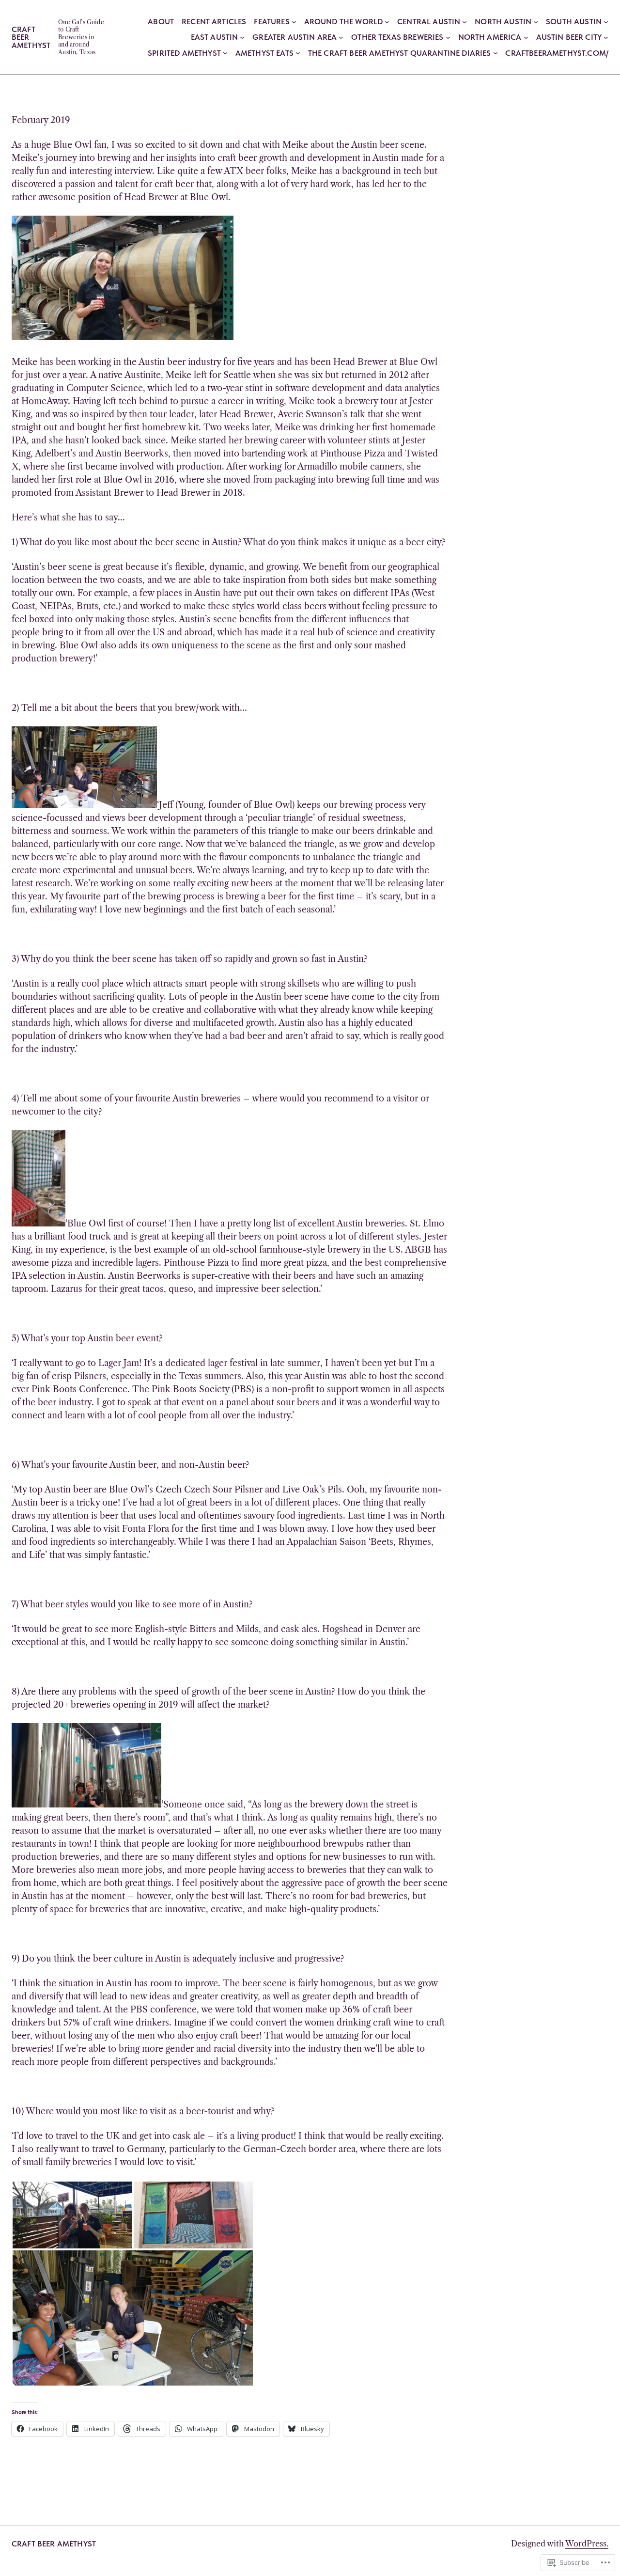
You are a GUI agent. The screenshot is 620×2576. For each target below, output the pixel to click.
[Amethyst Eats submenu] (298, 53)
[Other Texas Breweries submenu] (448, 37)
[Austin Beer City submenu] (606, 37)
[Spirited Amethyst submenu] (225, 53)
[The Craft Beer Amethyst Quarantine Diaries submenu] (496, 53)
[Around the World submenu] (387, 21)
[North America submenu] (526, 37)
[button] (72, 2215)
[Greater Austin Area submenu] (341, 37)
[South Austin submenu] (606, 21)
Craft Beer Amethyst (54, 2544)
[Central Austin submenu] (465, 21)
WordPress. (587, 2544)
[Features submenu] (294, 21)
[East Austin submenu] (242, 37)
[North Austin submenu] (536, 21)
